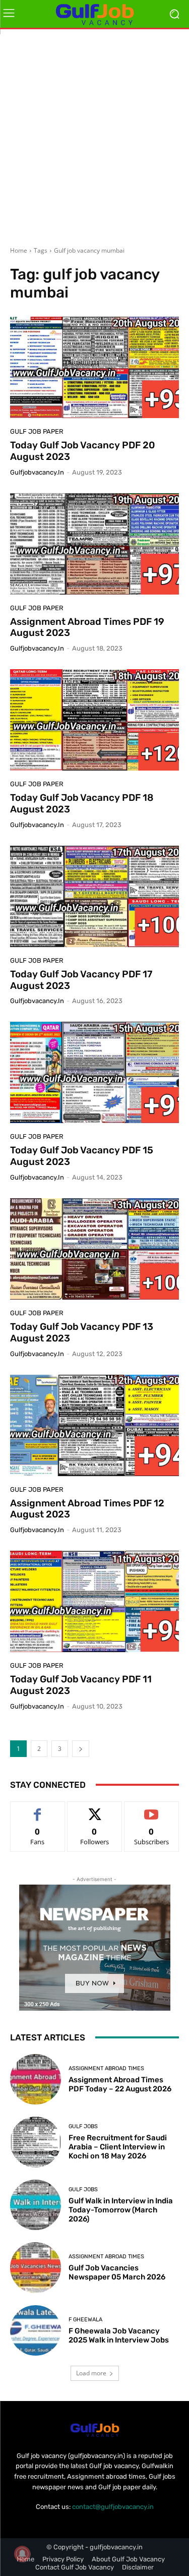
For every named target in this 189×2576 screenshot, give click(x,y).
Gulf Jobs (83, 2126)
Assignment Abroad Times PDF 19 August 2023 (87, 627)
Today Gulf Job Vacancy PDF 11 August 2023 (81, 1685)
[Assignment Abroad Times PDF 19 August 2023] (94, 544)
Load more (91, 2373)
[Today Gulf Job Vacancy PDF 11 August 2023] (94, 1601)
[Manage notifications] (22, 2554)
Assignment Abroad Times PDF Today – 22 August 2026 (120, 2084)
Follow (94, 1809)
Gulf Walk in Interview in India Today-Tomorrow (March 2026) (121, 2210)
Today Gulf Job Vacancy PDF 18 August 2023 (82, 803)
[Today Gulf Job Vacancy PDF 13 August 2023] (94, 1249)
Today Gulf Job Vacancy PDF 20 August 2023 (82, 451)
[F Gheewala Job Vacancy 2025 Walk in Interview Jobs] (36, 2331)
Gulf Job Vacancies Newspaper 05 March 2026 (117, 2272)
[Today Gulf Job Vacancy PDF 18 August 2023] (94, 720)
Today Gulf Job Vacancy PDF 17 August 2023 (81, 980)
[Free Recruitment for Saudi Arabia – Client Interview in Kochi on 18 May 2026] (36, 2142)
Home (19, 250)
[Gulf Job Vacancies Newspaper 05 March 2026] (36, 2268)
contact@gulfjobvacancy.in (113, 2507)
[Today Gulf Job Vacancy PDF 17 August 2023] (94, 896)
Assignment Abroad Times (106, 2068)
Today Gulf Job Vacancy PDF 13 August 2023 (82, 1332)
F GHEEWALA (85, 2320)
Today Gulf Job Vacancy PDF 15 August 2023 (82, 1156)
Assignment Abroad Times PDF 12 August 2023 (87, 1509)
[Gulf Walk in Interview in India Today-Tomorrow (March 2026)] (36, 2205)
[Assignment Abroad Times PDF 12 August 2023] (94, 1425)
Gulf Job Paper (37, 431)
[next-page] (81, 1749)
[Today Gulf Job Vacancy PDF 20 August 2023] (94, 367)
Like (38, 1809)
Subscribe (152, 1809)
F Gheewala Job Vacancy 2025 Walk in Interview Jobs (119, 2335)
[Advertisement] (94, 134)
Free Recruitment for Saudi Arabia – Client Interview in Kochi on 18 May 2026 (118, 2147)
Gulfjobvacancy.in (37, 472)
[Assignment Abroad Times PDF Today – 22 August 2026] (36, 2080)
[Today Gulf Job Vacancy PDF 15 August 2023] (94, 1072)
